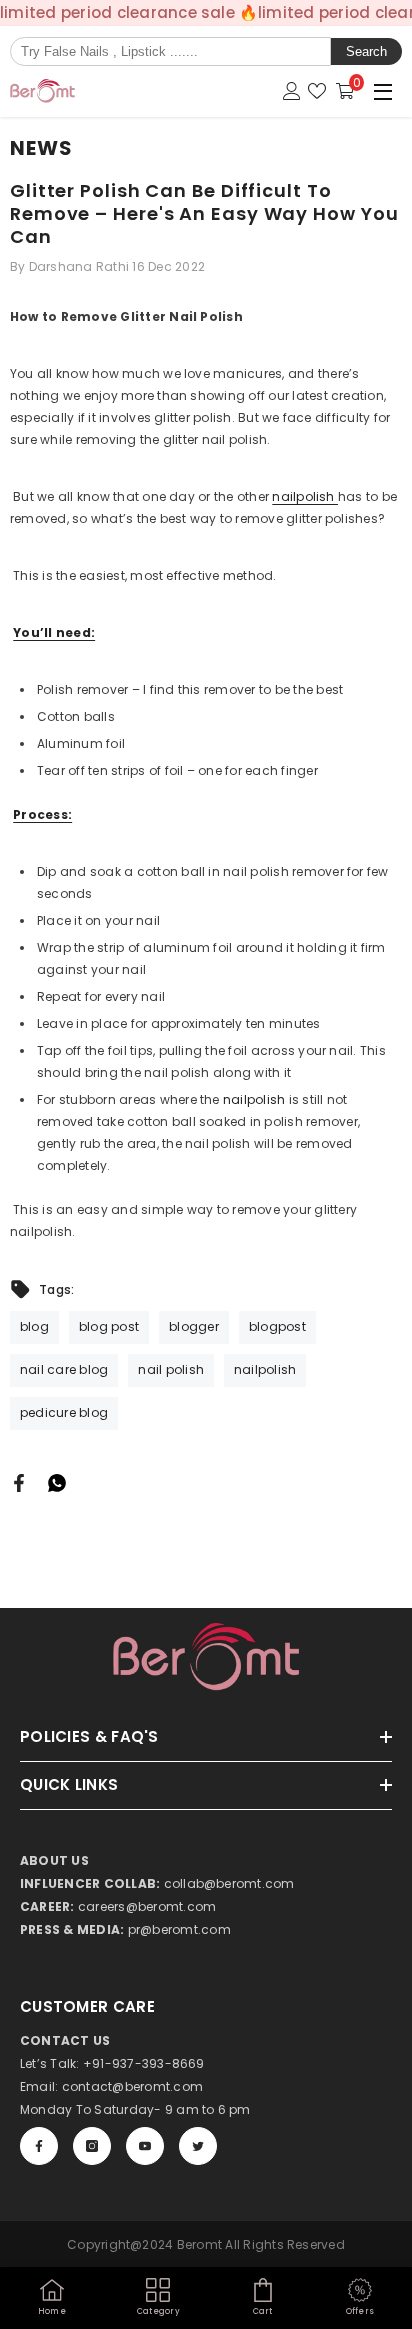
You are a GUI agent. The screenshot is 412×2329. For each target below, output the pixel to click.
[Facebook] (19, 1482)
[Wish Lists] (317, 91)
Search (366, 51)
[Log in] (292, 91)
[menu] (383, 91)
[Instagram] (92, 2146)
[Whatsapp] (57, 1482)
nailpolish (305, 496)
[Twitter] (198, 2146)
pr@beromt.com (179, 1929)
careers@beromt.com (147, 1906)
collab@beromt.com (229, 1883)
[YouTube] (145, 2146)
